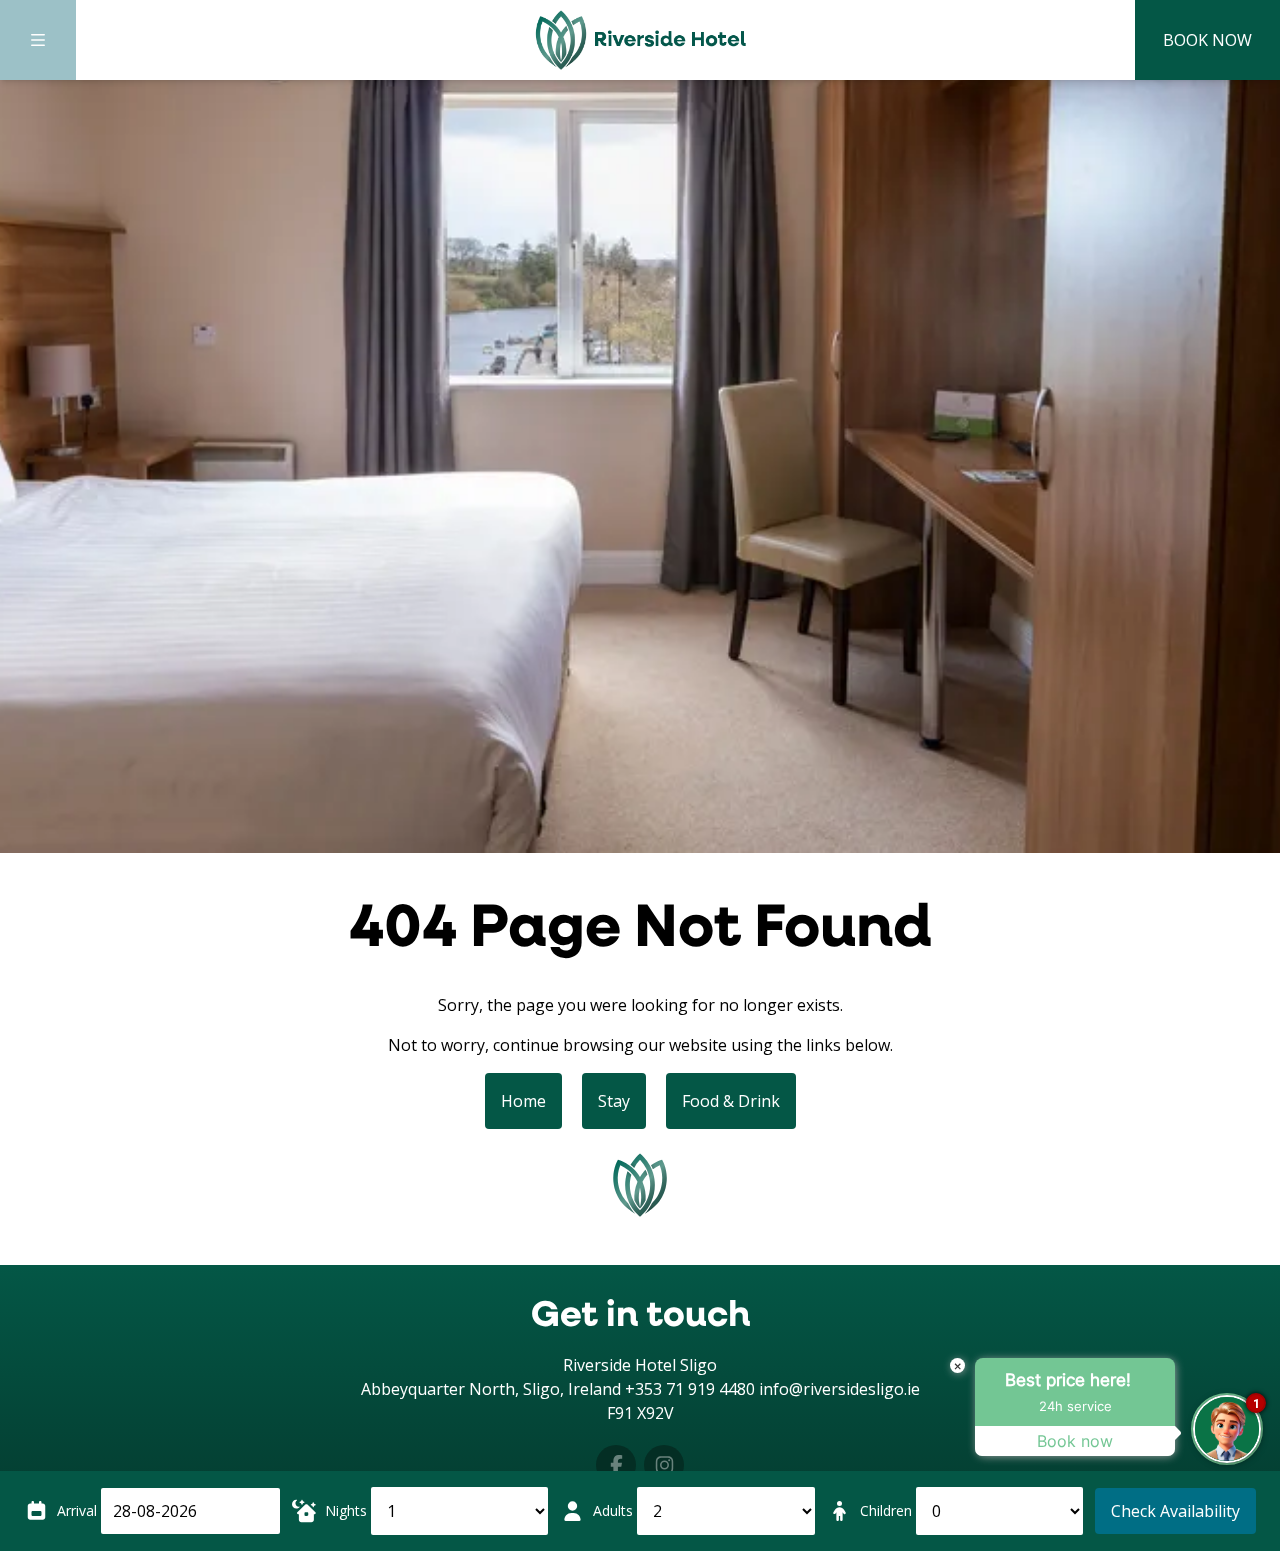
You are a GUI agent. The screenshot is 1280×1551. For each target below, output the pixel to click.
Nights (346, 1510)
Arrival (77, 1510)
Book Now (1207, 40)
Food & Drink (731, 1101)
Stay (614, 1101)
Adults (613, 1510)
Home (523, 1101)
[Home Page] (640, 40)
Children (886, 1510)
